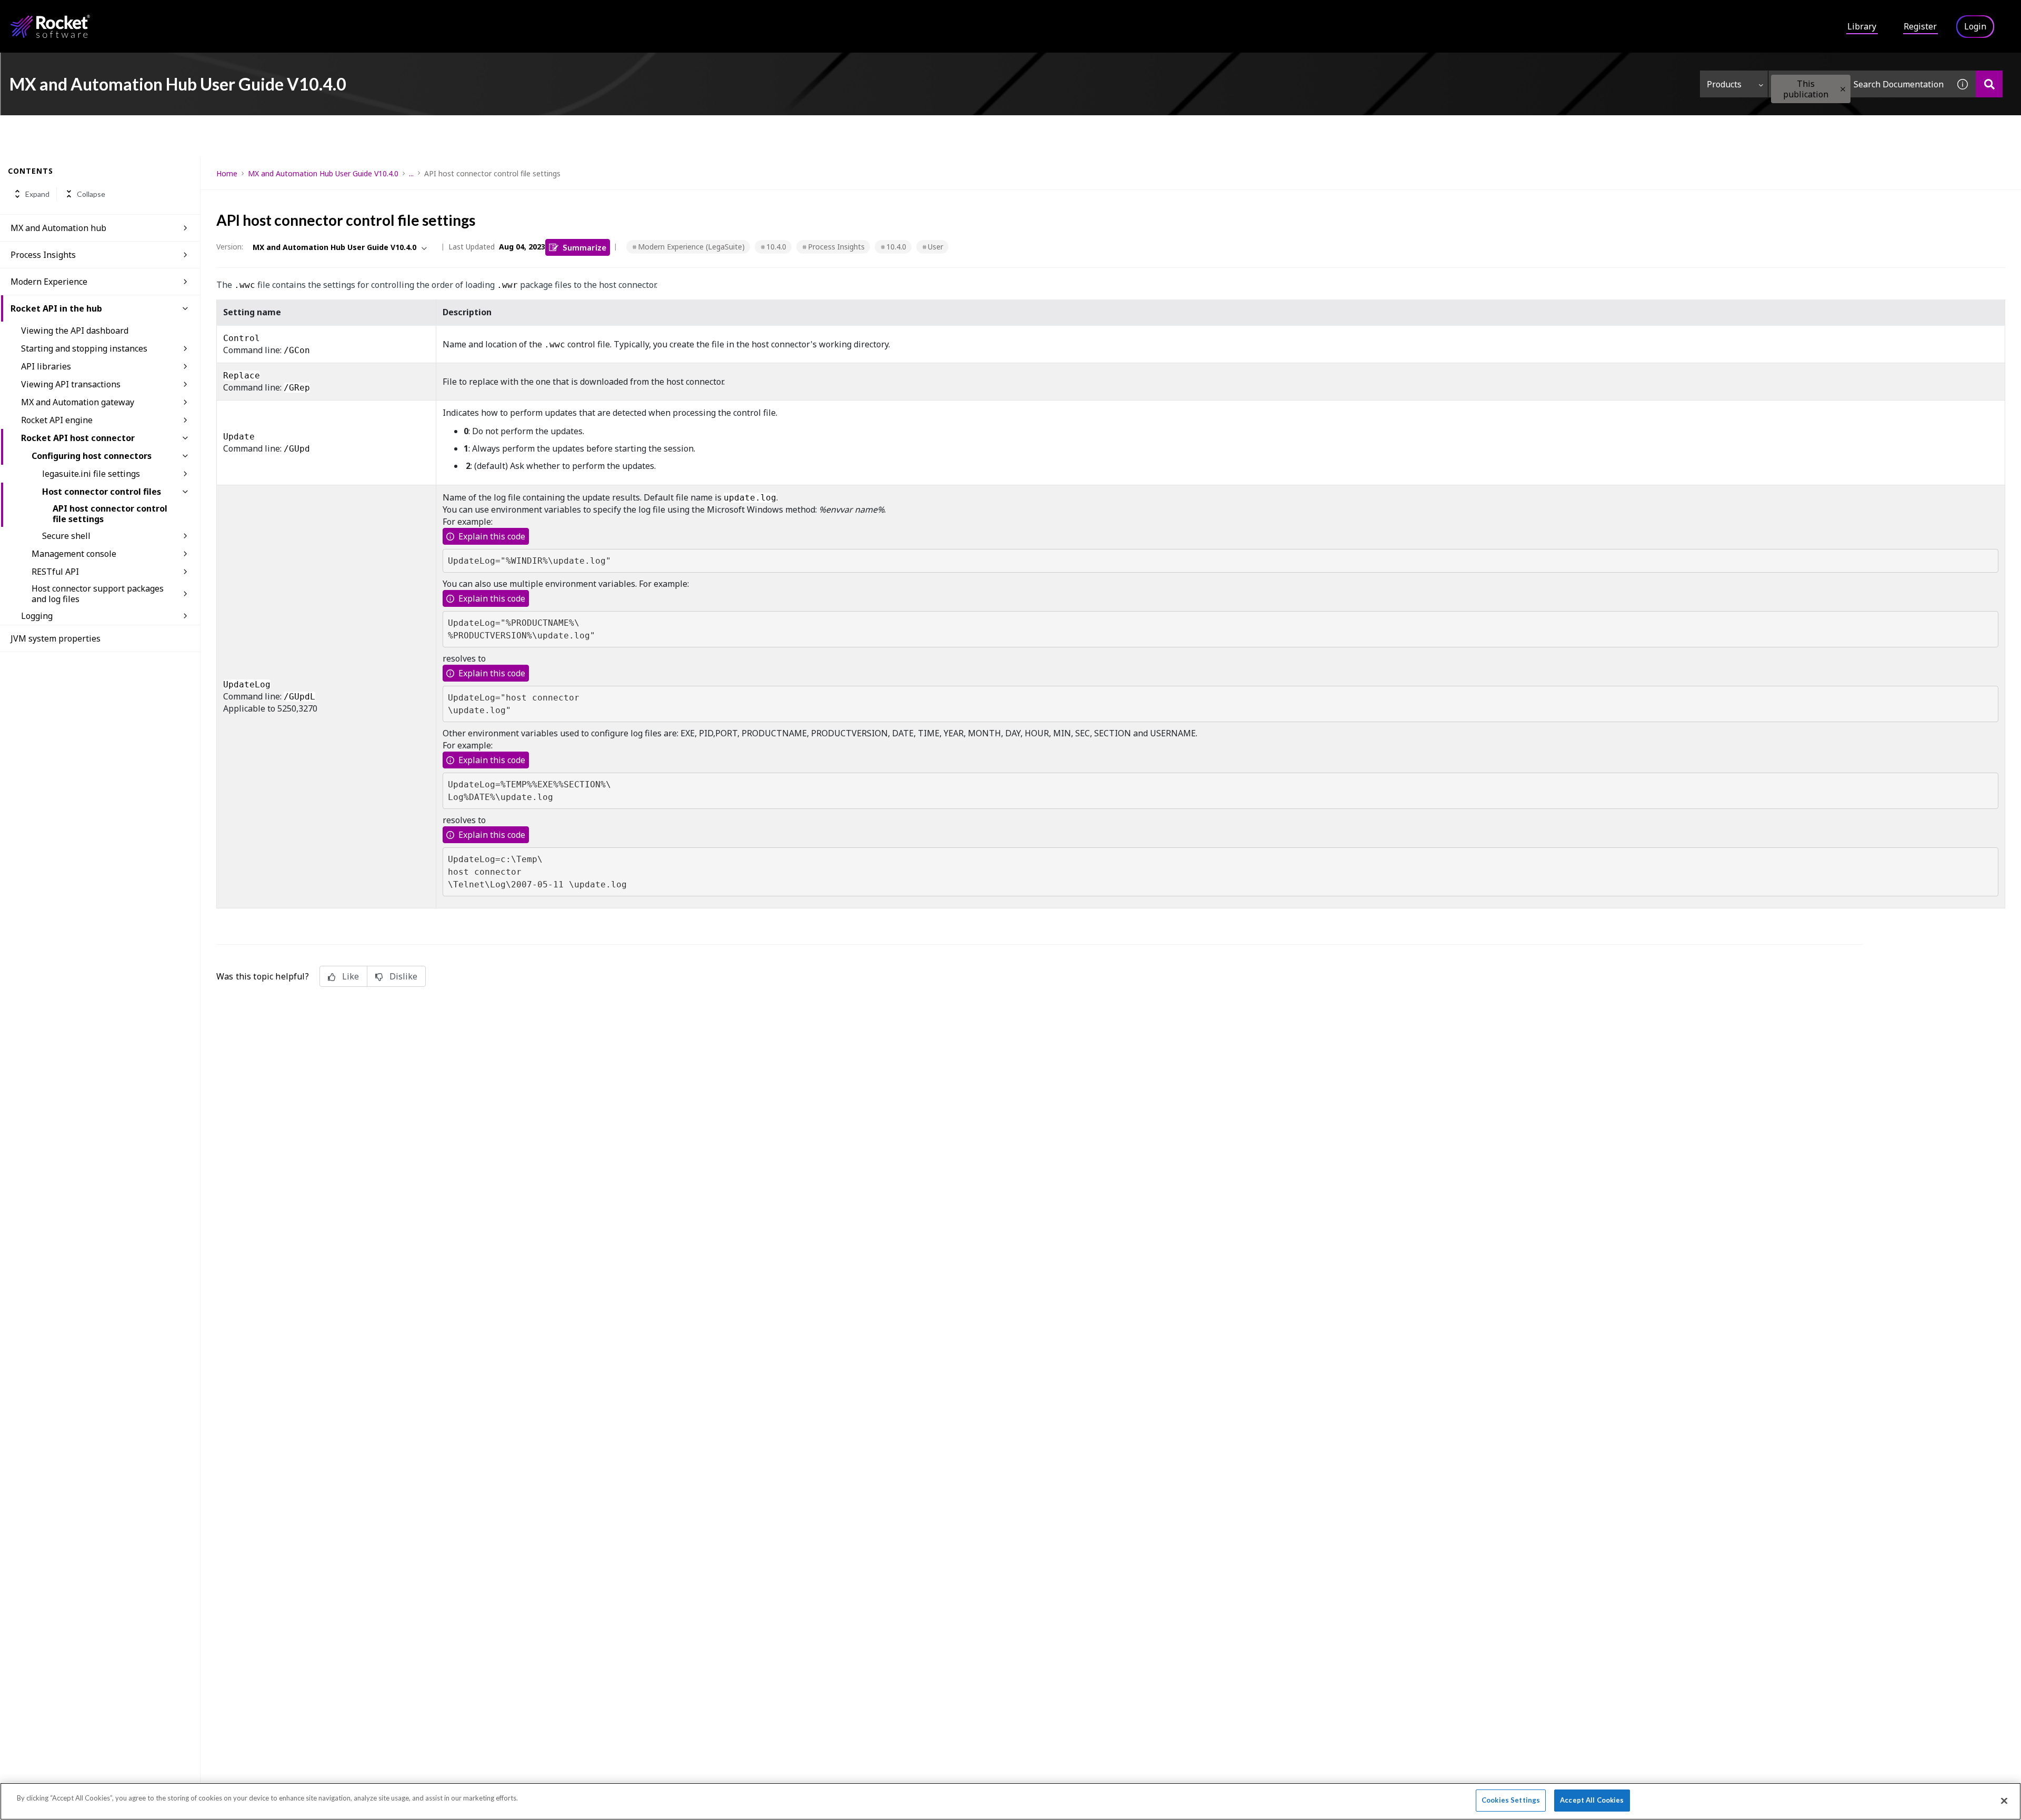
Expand (37, 194)
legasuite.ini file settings (91, 474)
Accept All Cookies (1592, 1800)
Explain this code (492, 536)
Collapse (91, 194)
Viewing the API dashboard (75, 331)
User (936, 247)
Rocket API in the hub (56, 308)
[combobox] (1859, 84)
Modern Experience (49, 282)
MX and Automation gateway (78, 402)
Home (227, 173)
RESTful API (55, 572)
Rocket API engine (57, 420)
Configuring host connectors (92, 456)
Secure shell (66, 536)
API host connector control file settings (110, 514)
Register (1920, 26)
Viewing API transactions (71, 384)
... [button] (411, 173)
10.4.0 (776, 247)
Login (1975, 26)
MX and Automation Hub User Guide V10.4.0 (323, 173)
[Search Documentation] (1989, 84)
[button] (1843, 89)
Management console (74, 554)
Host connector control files (102, 492)
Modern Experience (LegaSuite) (691, 247)
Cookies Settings (1511, 1800)
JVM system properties (56, 638)
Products (1724, 84)
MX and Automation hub (58, 228)
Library (1862, 26)
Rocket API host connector (78, 438)
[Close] (2004, 1801)
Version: (230, 247)
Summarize (584, 247)
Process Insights (43, 255)
